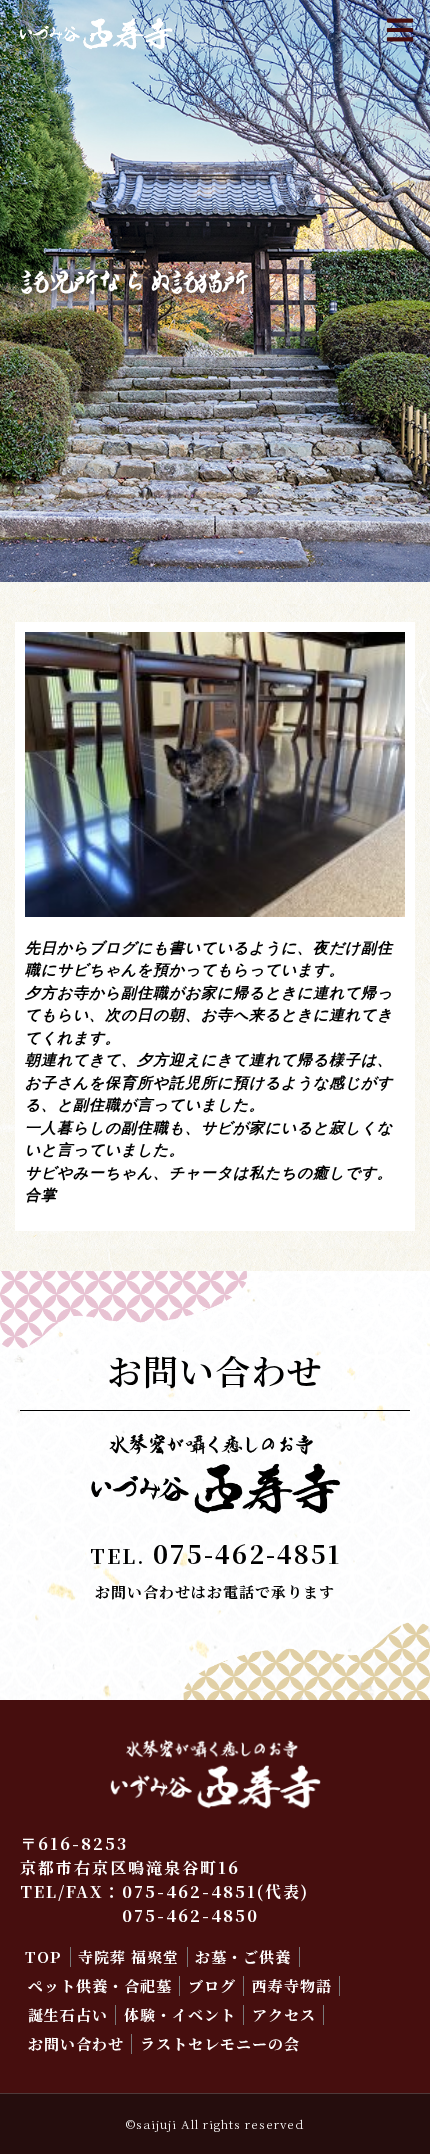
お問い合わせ (76, 2043)
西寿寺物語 (292, 1985)
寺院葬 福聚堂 (128, 1956)
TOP (43, 1956)
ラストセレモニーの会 (220, 2043)
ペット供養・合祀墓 (100, 1985)
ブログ (212, 1985)
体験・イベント (180, 2014)
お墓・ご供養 (243, 1956)
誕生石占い (68, 2014)
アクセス (284, 2014)
